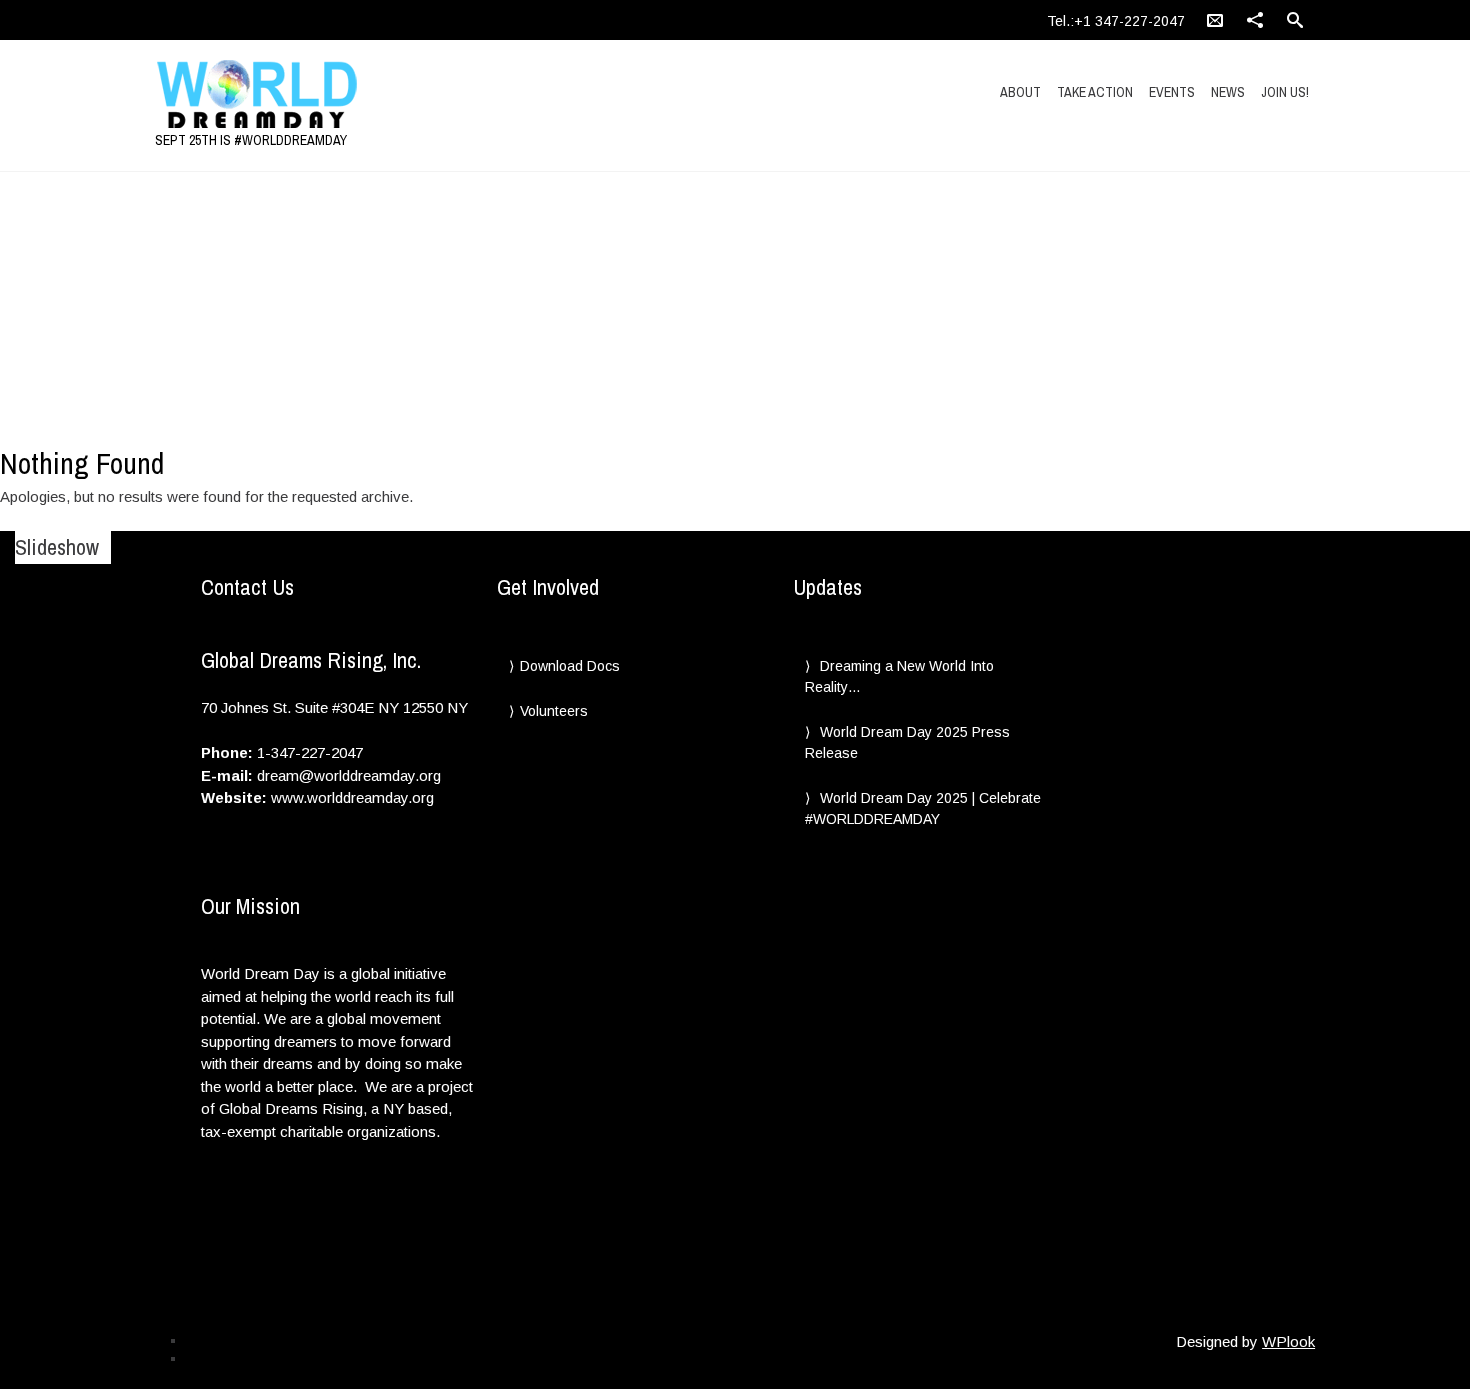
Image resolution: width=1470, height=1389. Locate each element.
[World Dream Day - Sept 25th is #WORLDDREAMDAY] (328, 95)
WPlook (1288, 1341)
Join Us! (1285, 92)
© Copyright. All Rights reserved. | (276, 1358)
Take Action (1095, 92)
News (1228, 92)
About (1020, 92)
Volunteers (554, 711)
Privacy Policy (223, 1340)
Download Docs (570, 666)
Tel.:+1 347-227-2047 (1116, 21)
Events (1172, 92)
